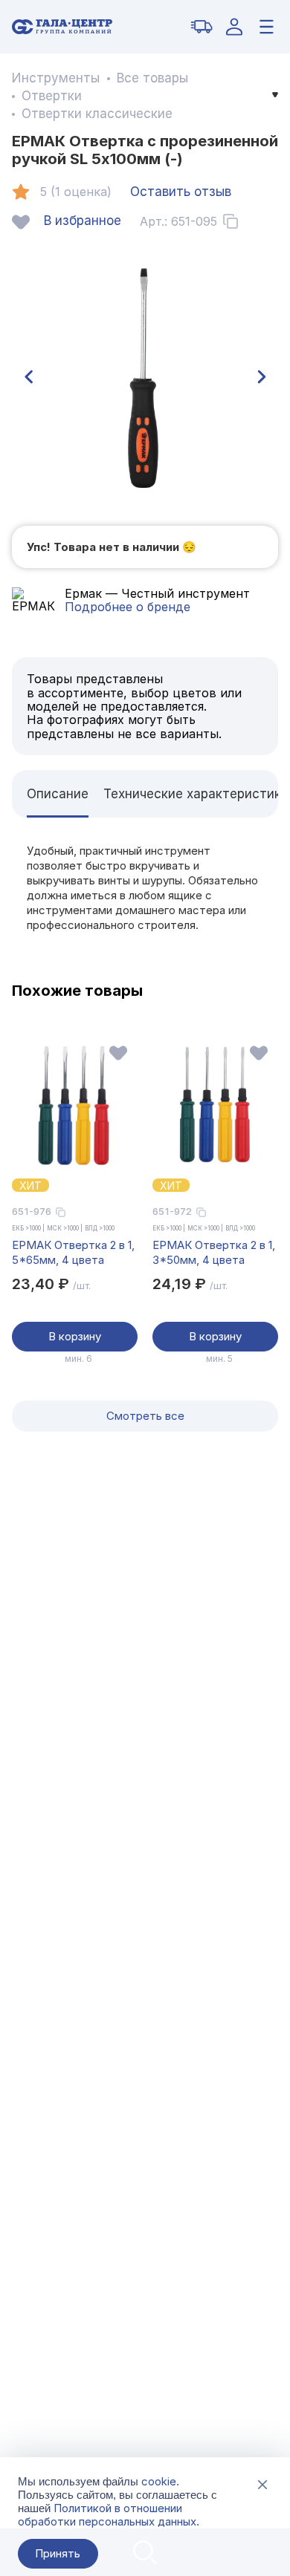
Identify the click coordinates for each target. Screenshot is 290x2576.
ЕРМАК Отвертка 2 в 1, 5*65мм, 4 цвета (73, 1252)
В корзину (75, 1336)
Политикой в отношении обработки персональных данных (107, 2515)
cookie (159, 2481)
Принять (58, 2553)
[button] (28, 377)
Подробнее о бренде (128, 607)
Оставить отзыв (181, 192)
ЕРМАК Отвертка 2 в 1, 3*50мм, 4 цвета (214, 1252)
